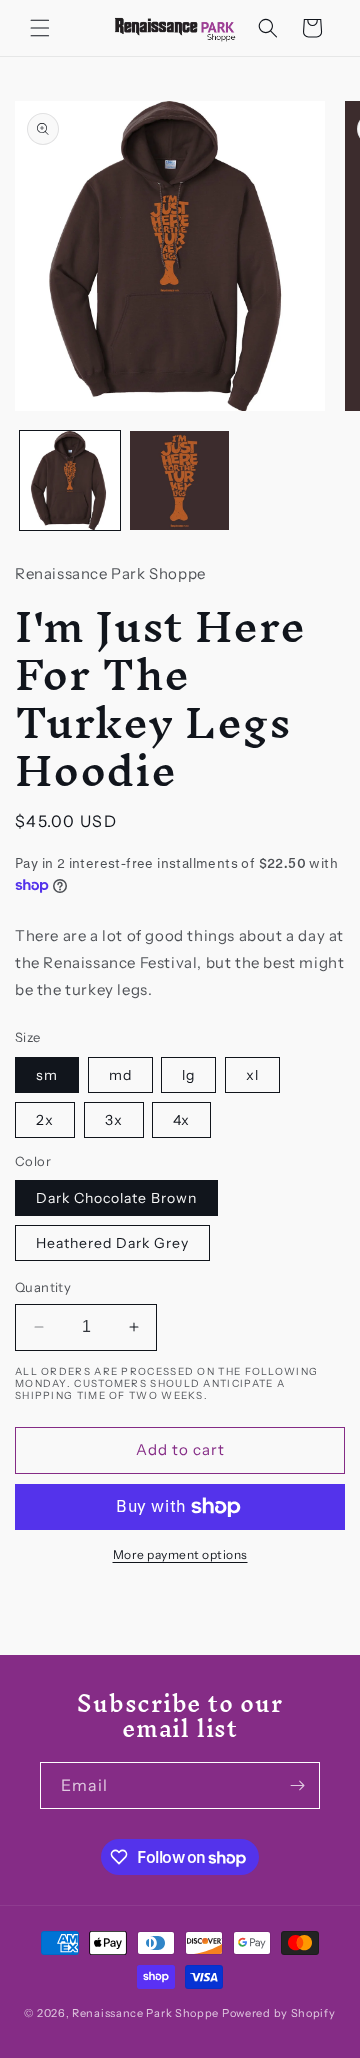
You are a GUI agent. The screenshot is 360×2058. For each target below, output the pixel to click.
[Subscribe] (297, 1785)
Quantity (43, 1287)
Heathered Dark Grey (112, 1243)
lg (188, 1075)
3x (114, 1120)
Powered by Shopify (279, 2013)
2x (45, 1120)
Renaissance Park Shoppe (145, 2013)
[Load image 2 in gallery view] (180, 481)
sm (47, 1075)
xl (252, 1075)
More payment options (180, 1554)
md (120, 1075)
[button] (40, 28)
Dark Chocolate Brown (116, 1198)
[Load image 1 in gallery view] (70, 481)
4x (181, 1120)
